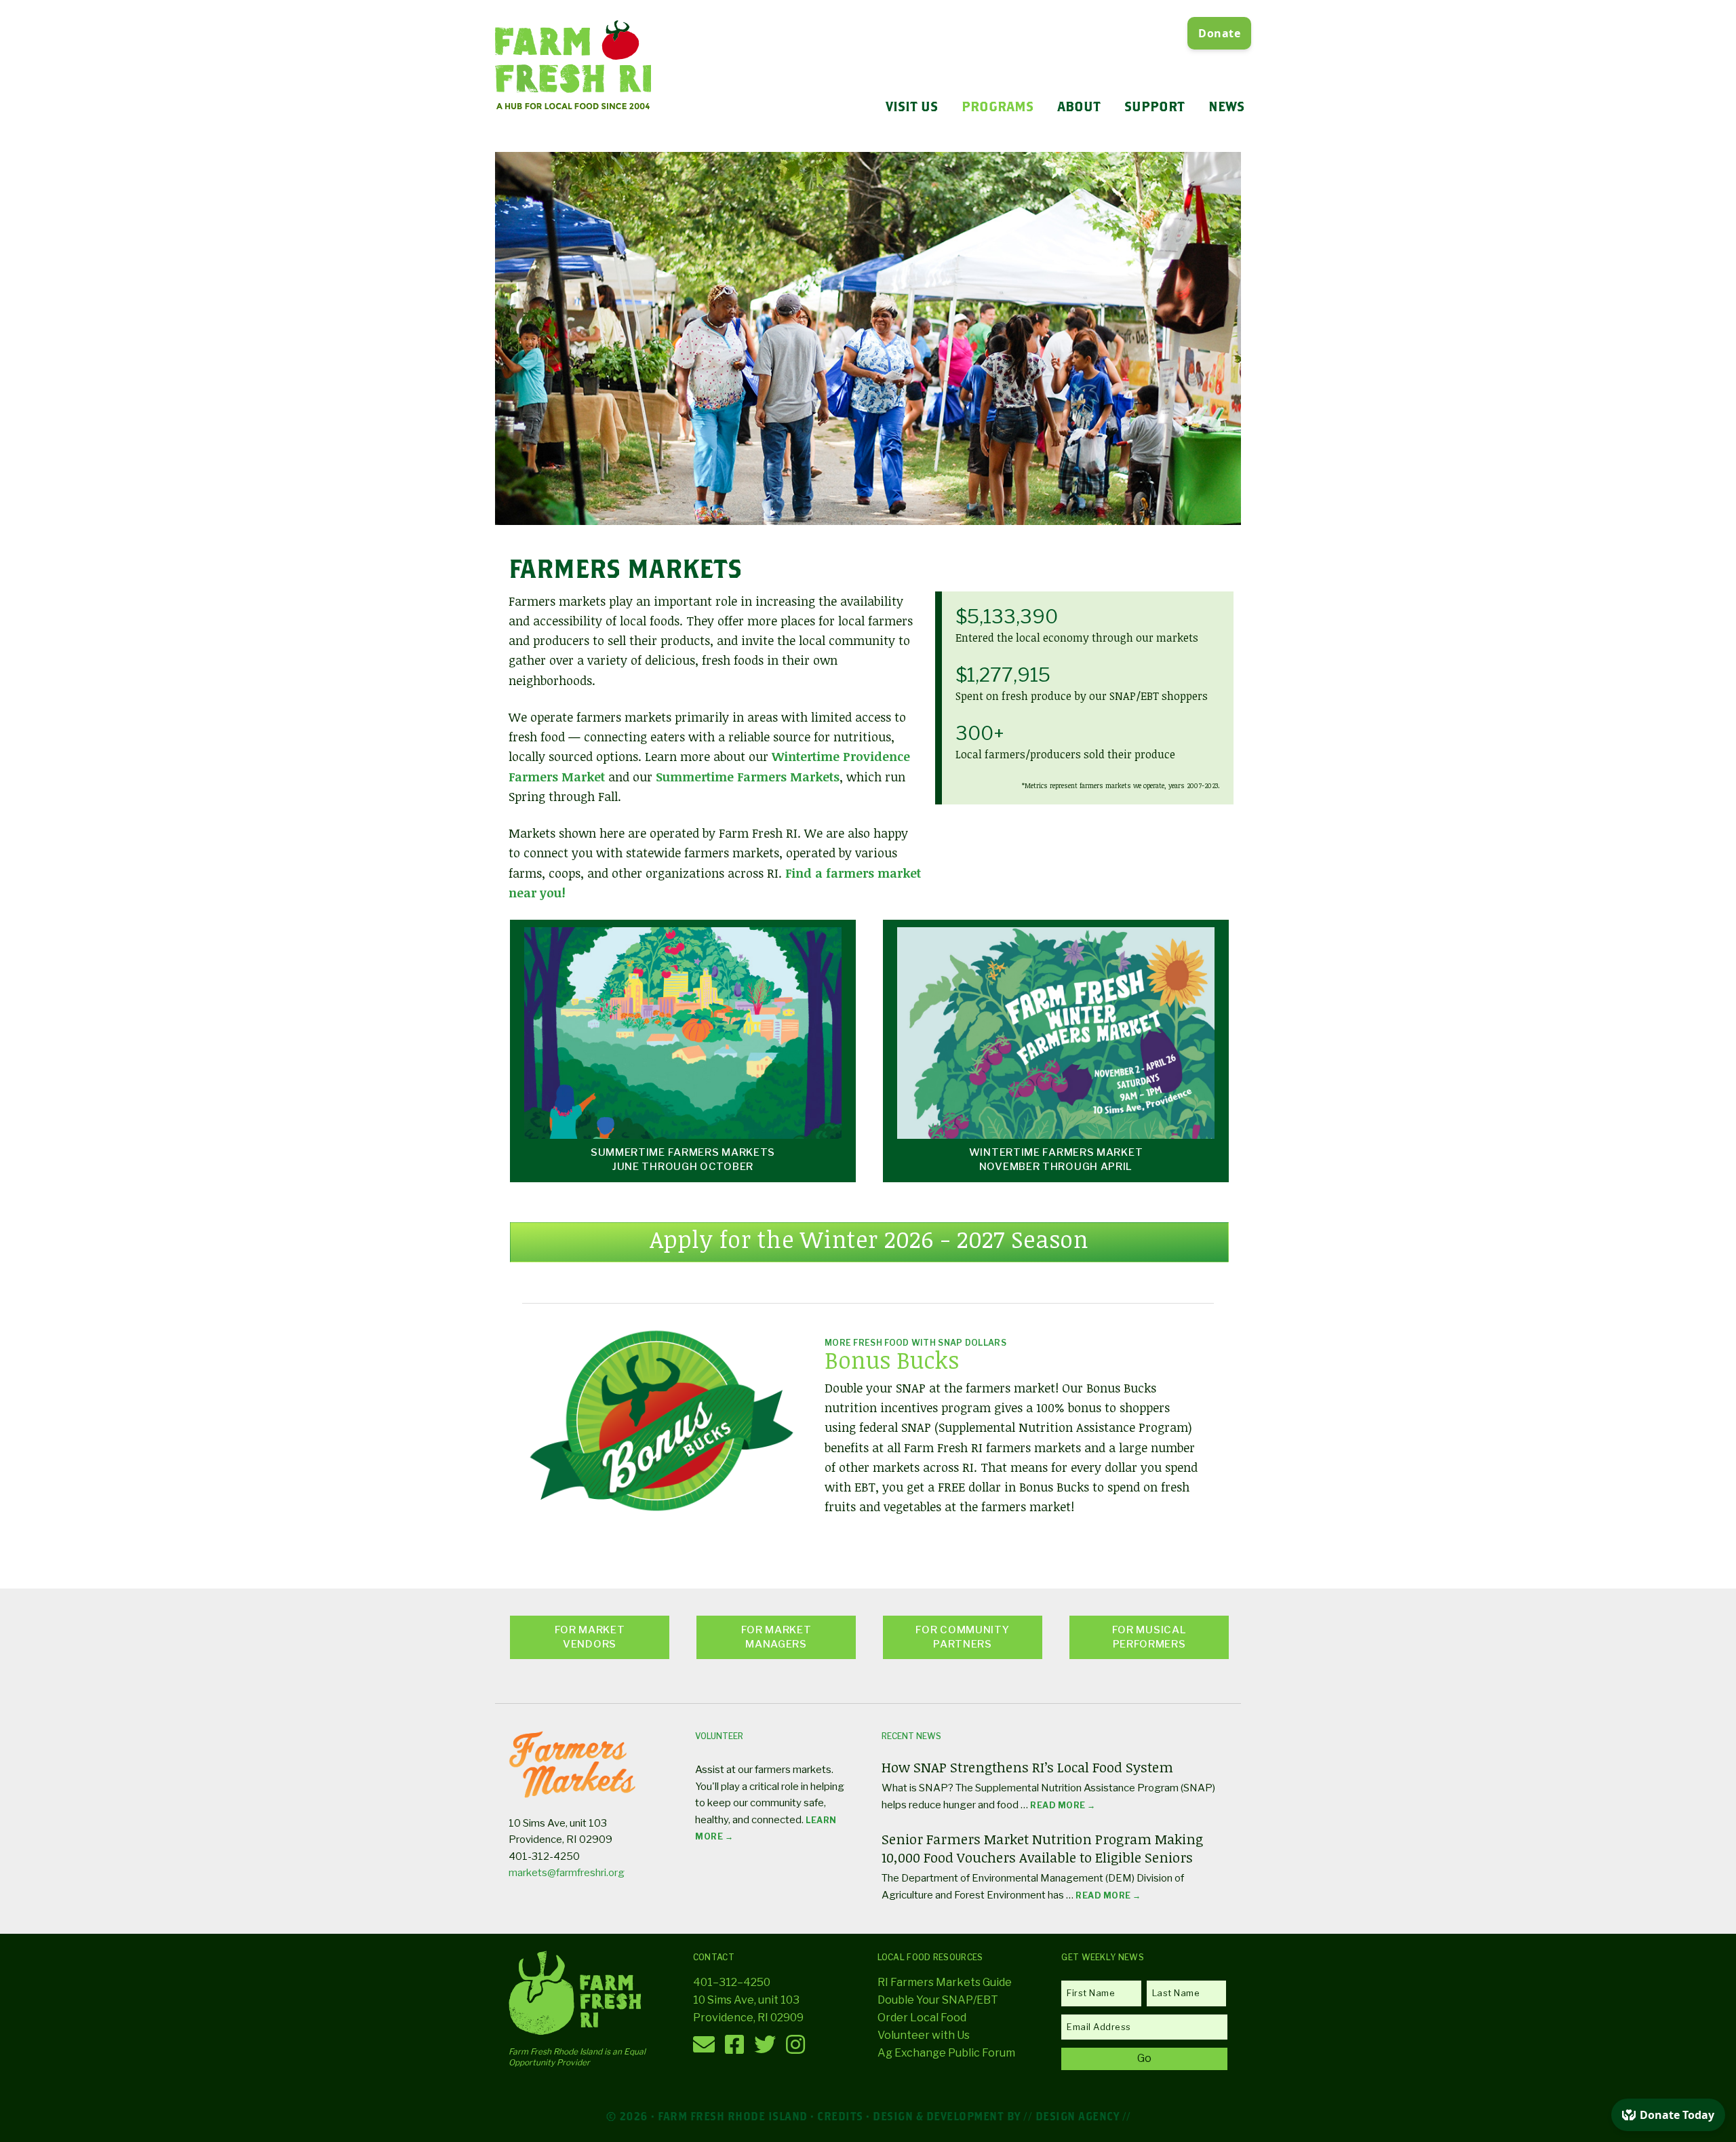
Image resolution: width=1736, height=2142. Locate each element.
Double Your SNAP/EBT (938, 2000)
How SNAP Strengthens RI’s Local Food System (1027, 1767)
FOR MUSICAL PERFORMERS (1149, 1637)
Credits (840, 2116)
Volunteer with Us (924, 2035)
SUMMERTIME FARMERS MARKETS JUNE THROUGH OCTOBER (683, 1160)
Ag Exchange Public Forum (946, 2053)
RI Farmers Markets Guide (945, 1982)
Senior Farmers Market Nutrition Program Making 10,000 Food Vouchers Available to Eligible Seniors (1042, 1848)
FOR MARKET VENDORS (590, 1637)
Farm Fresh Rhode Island (573, 66)
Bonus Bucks (892, 1360)
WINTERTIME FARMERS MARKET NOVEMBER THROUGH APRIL (1056, 1160)
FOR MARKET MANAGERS (776, 1637)
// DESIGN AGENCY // (1077, 2116)
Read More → (1063, 1805)
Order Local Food (922, 2018)
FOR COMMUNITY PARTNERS (962, 1637)
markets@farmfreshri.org (567, 1873)
